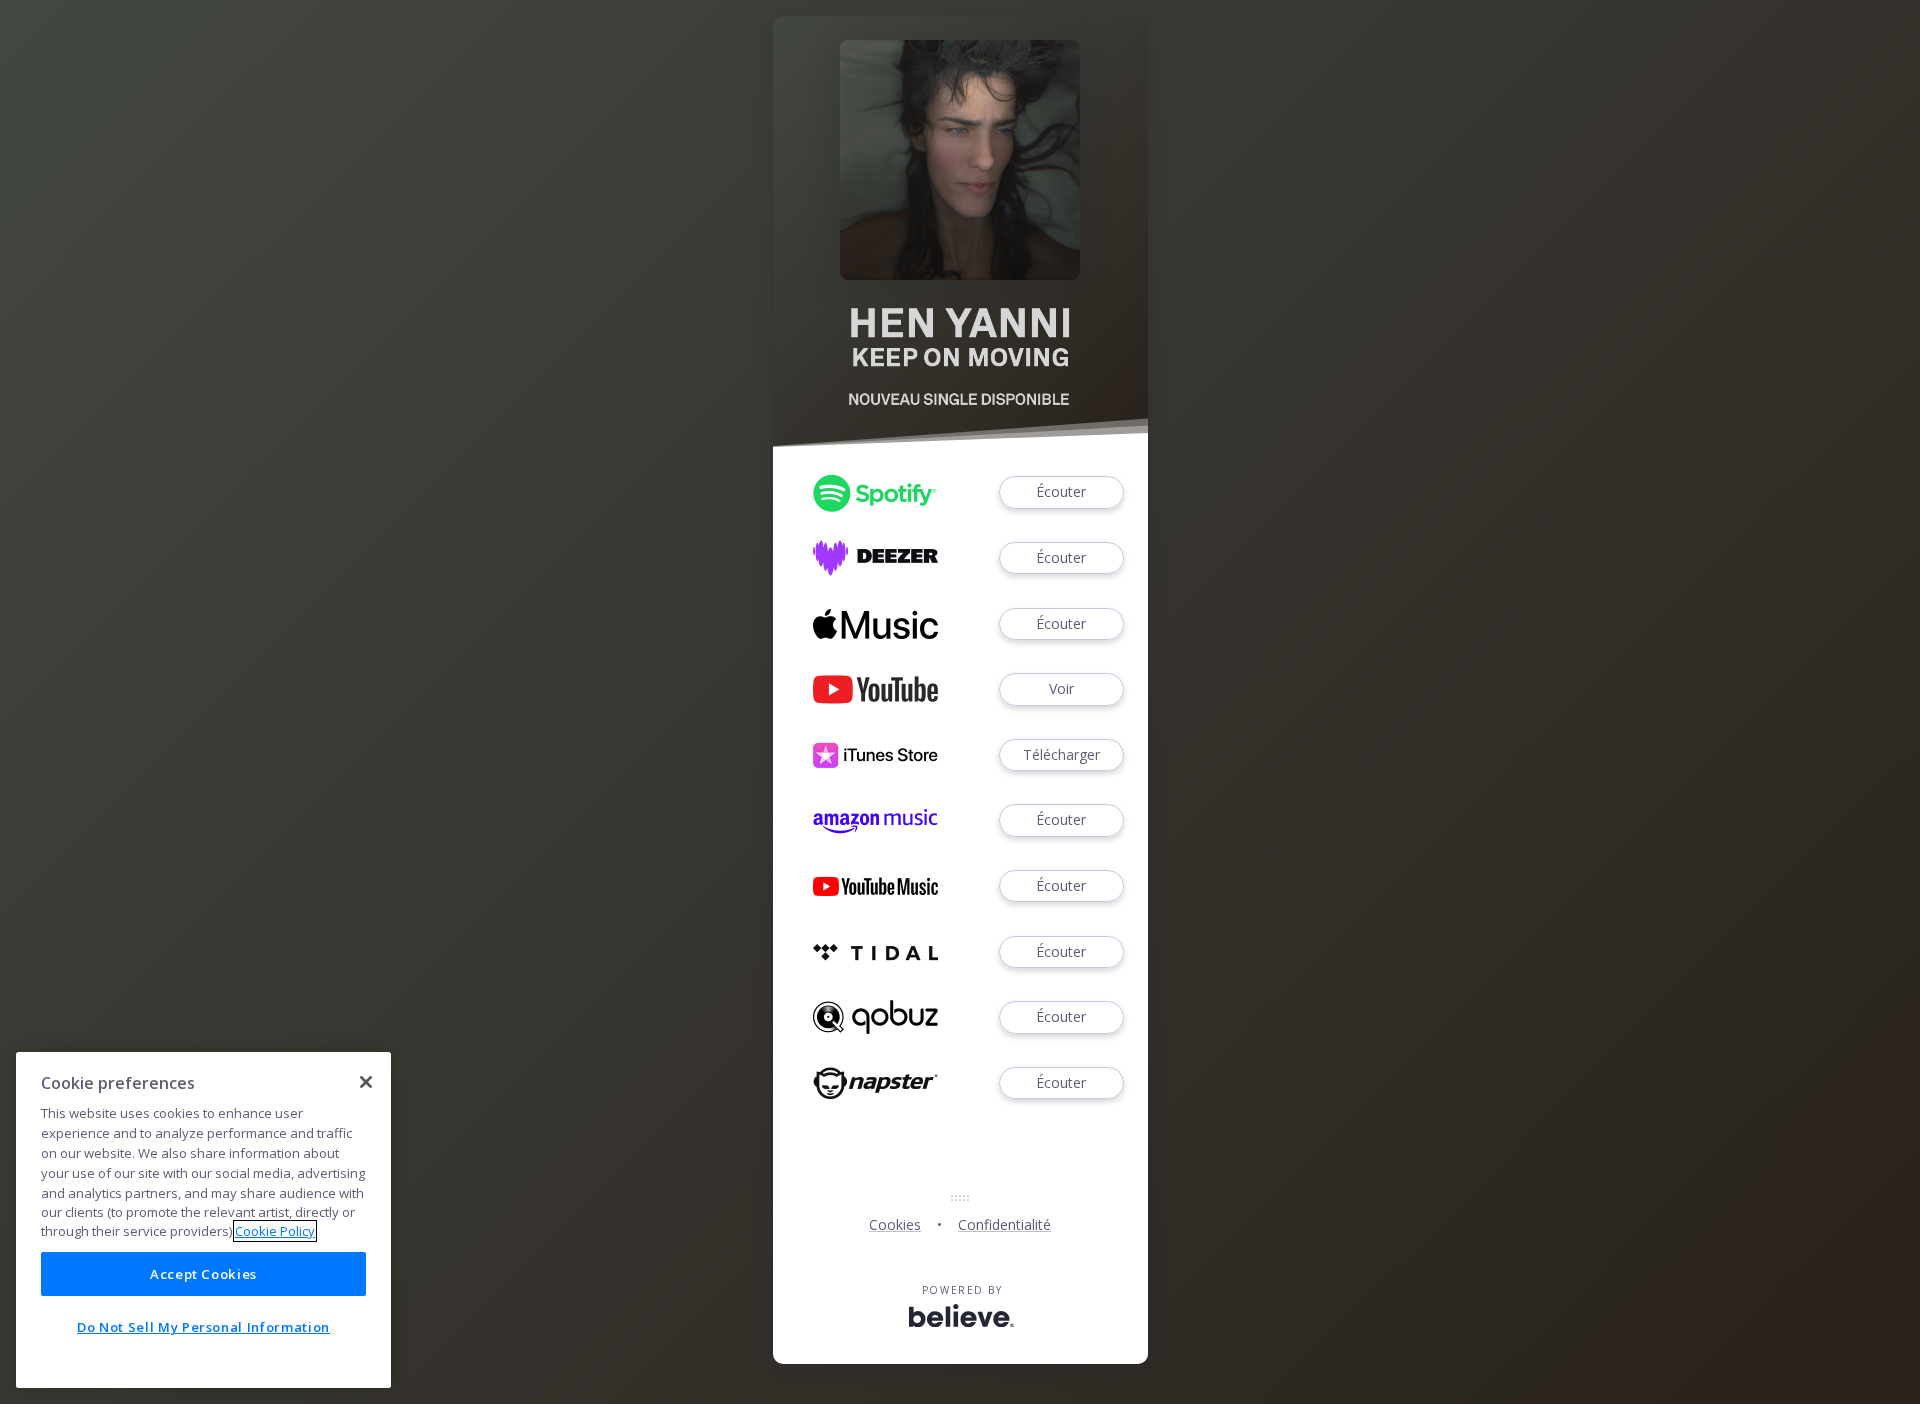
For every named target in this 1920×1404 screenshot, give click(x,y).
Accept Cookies (203, 1274)
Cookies (895, 1224)
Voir (1061, 688)
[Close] (366, 1082)
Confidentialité (1004, 1224)
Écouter (1061, 491)
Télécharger (1061, 754)
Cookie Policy (275, 1231)
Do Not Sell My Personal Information (203, 1327)
